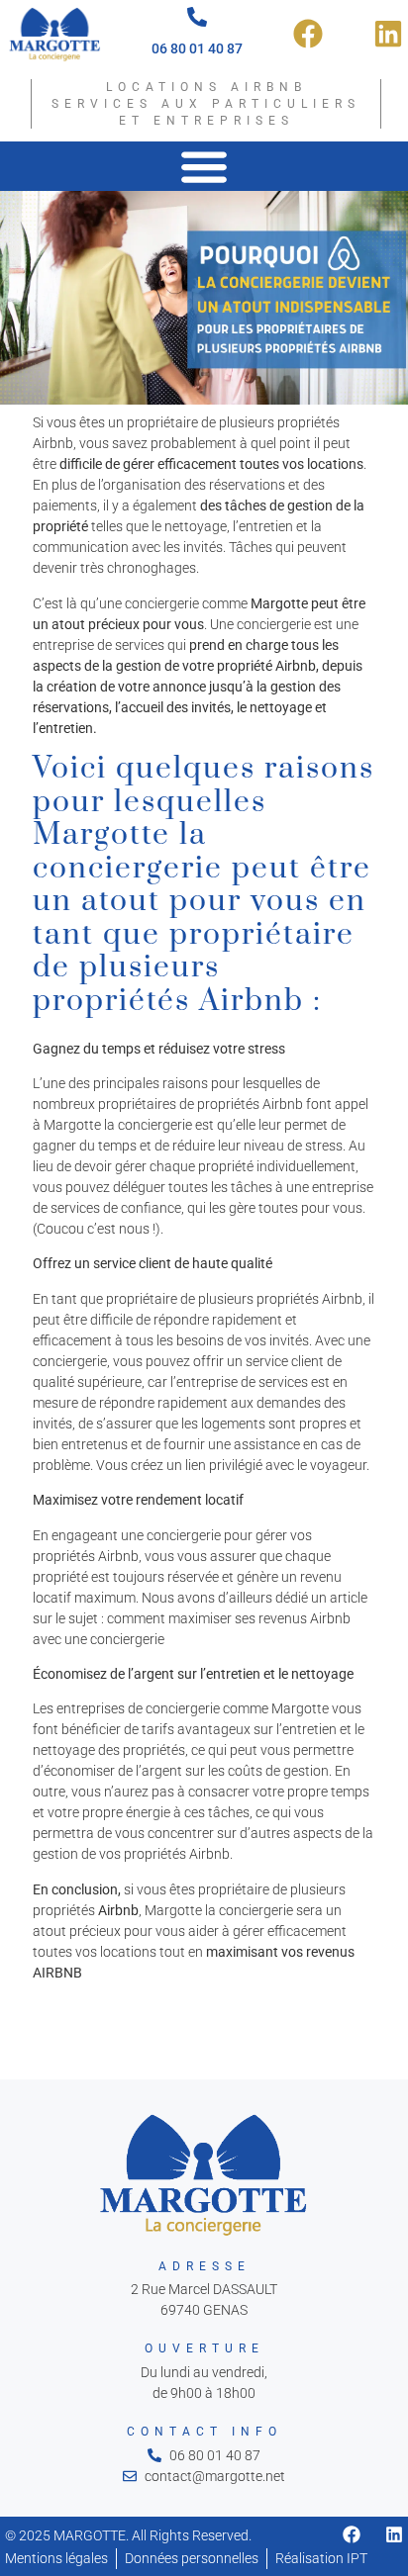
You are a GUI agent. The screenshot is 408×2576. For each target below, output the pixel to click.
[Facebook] (352, 2534)
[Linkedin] (394, 2534)
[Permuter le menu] (204, 166)
